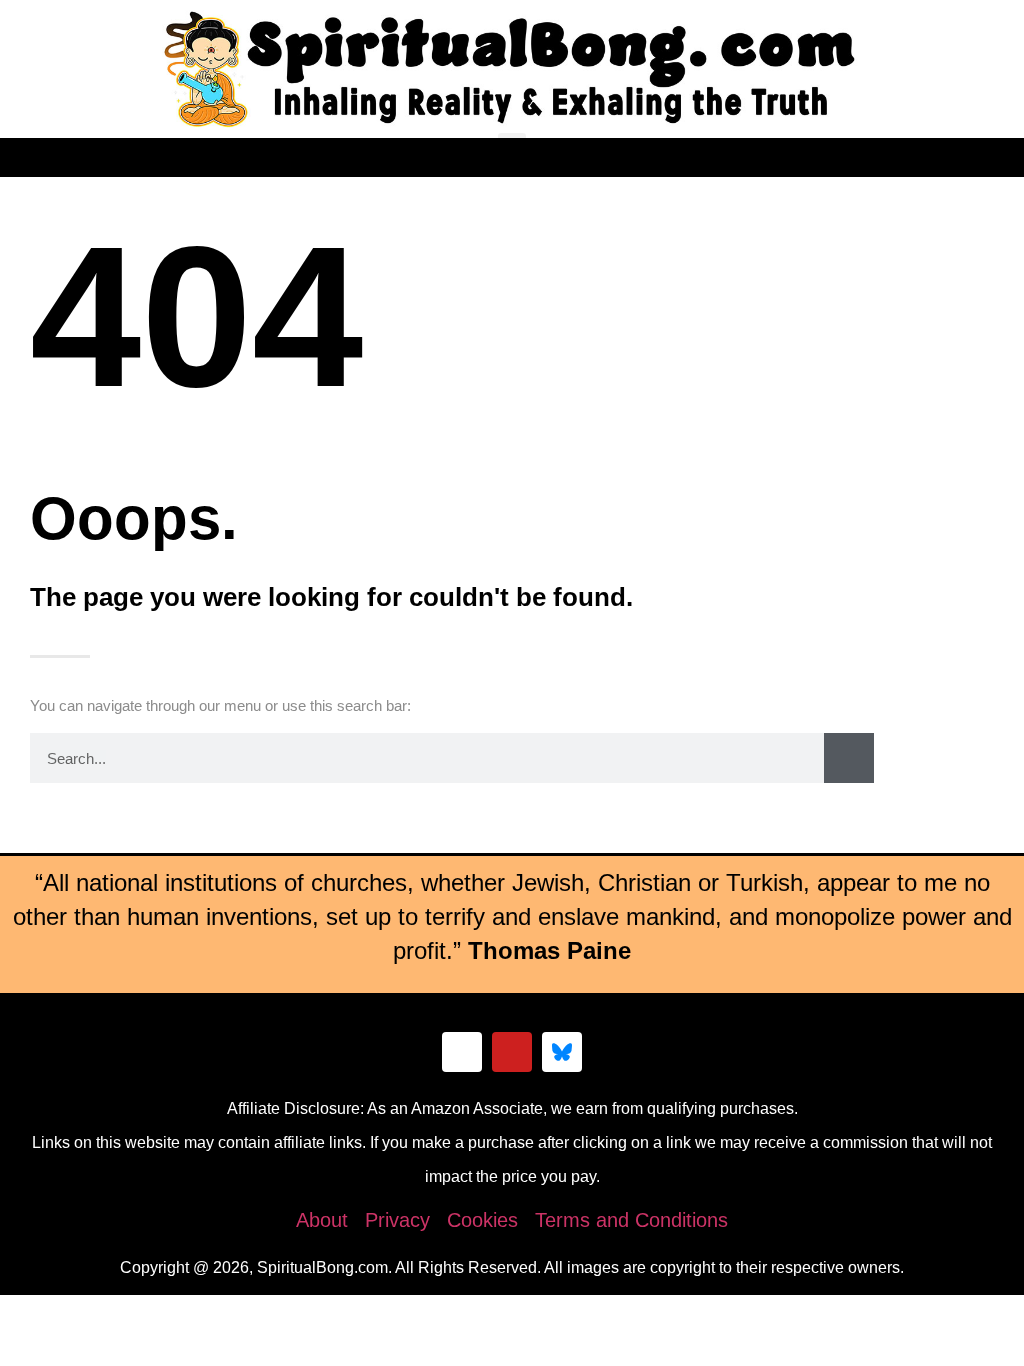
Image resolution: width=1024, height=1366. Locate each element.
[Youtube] (512, 1052)
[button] (512, 149)
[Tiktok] (462, 1052)
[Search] (849, 758)
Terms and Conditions (631, 1220)
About (322, 1220)
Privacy (397, 1220)
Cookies (482, 1220)
